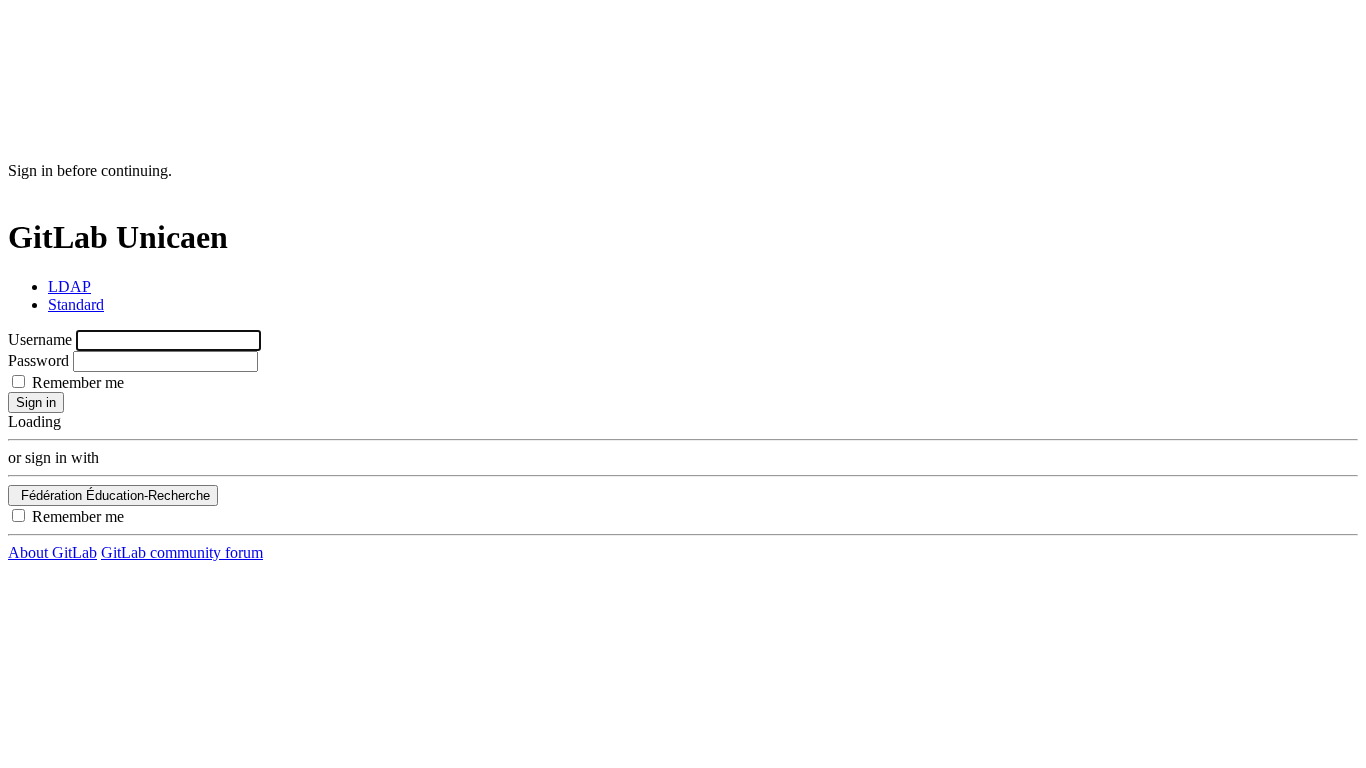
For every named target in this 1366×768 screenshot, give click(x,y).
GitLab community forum (182, 552)
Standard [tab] (76, 304)
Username (40, 339)
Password (38, 360)
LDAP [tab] (69, 286)
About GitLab (52, 552)
